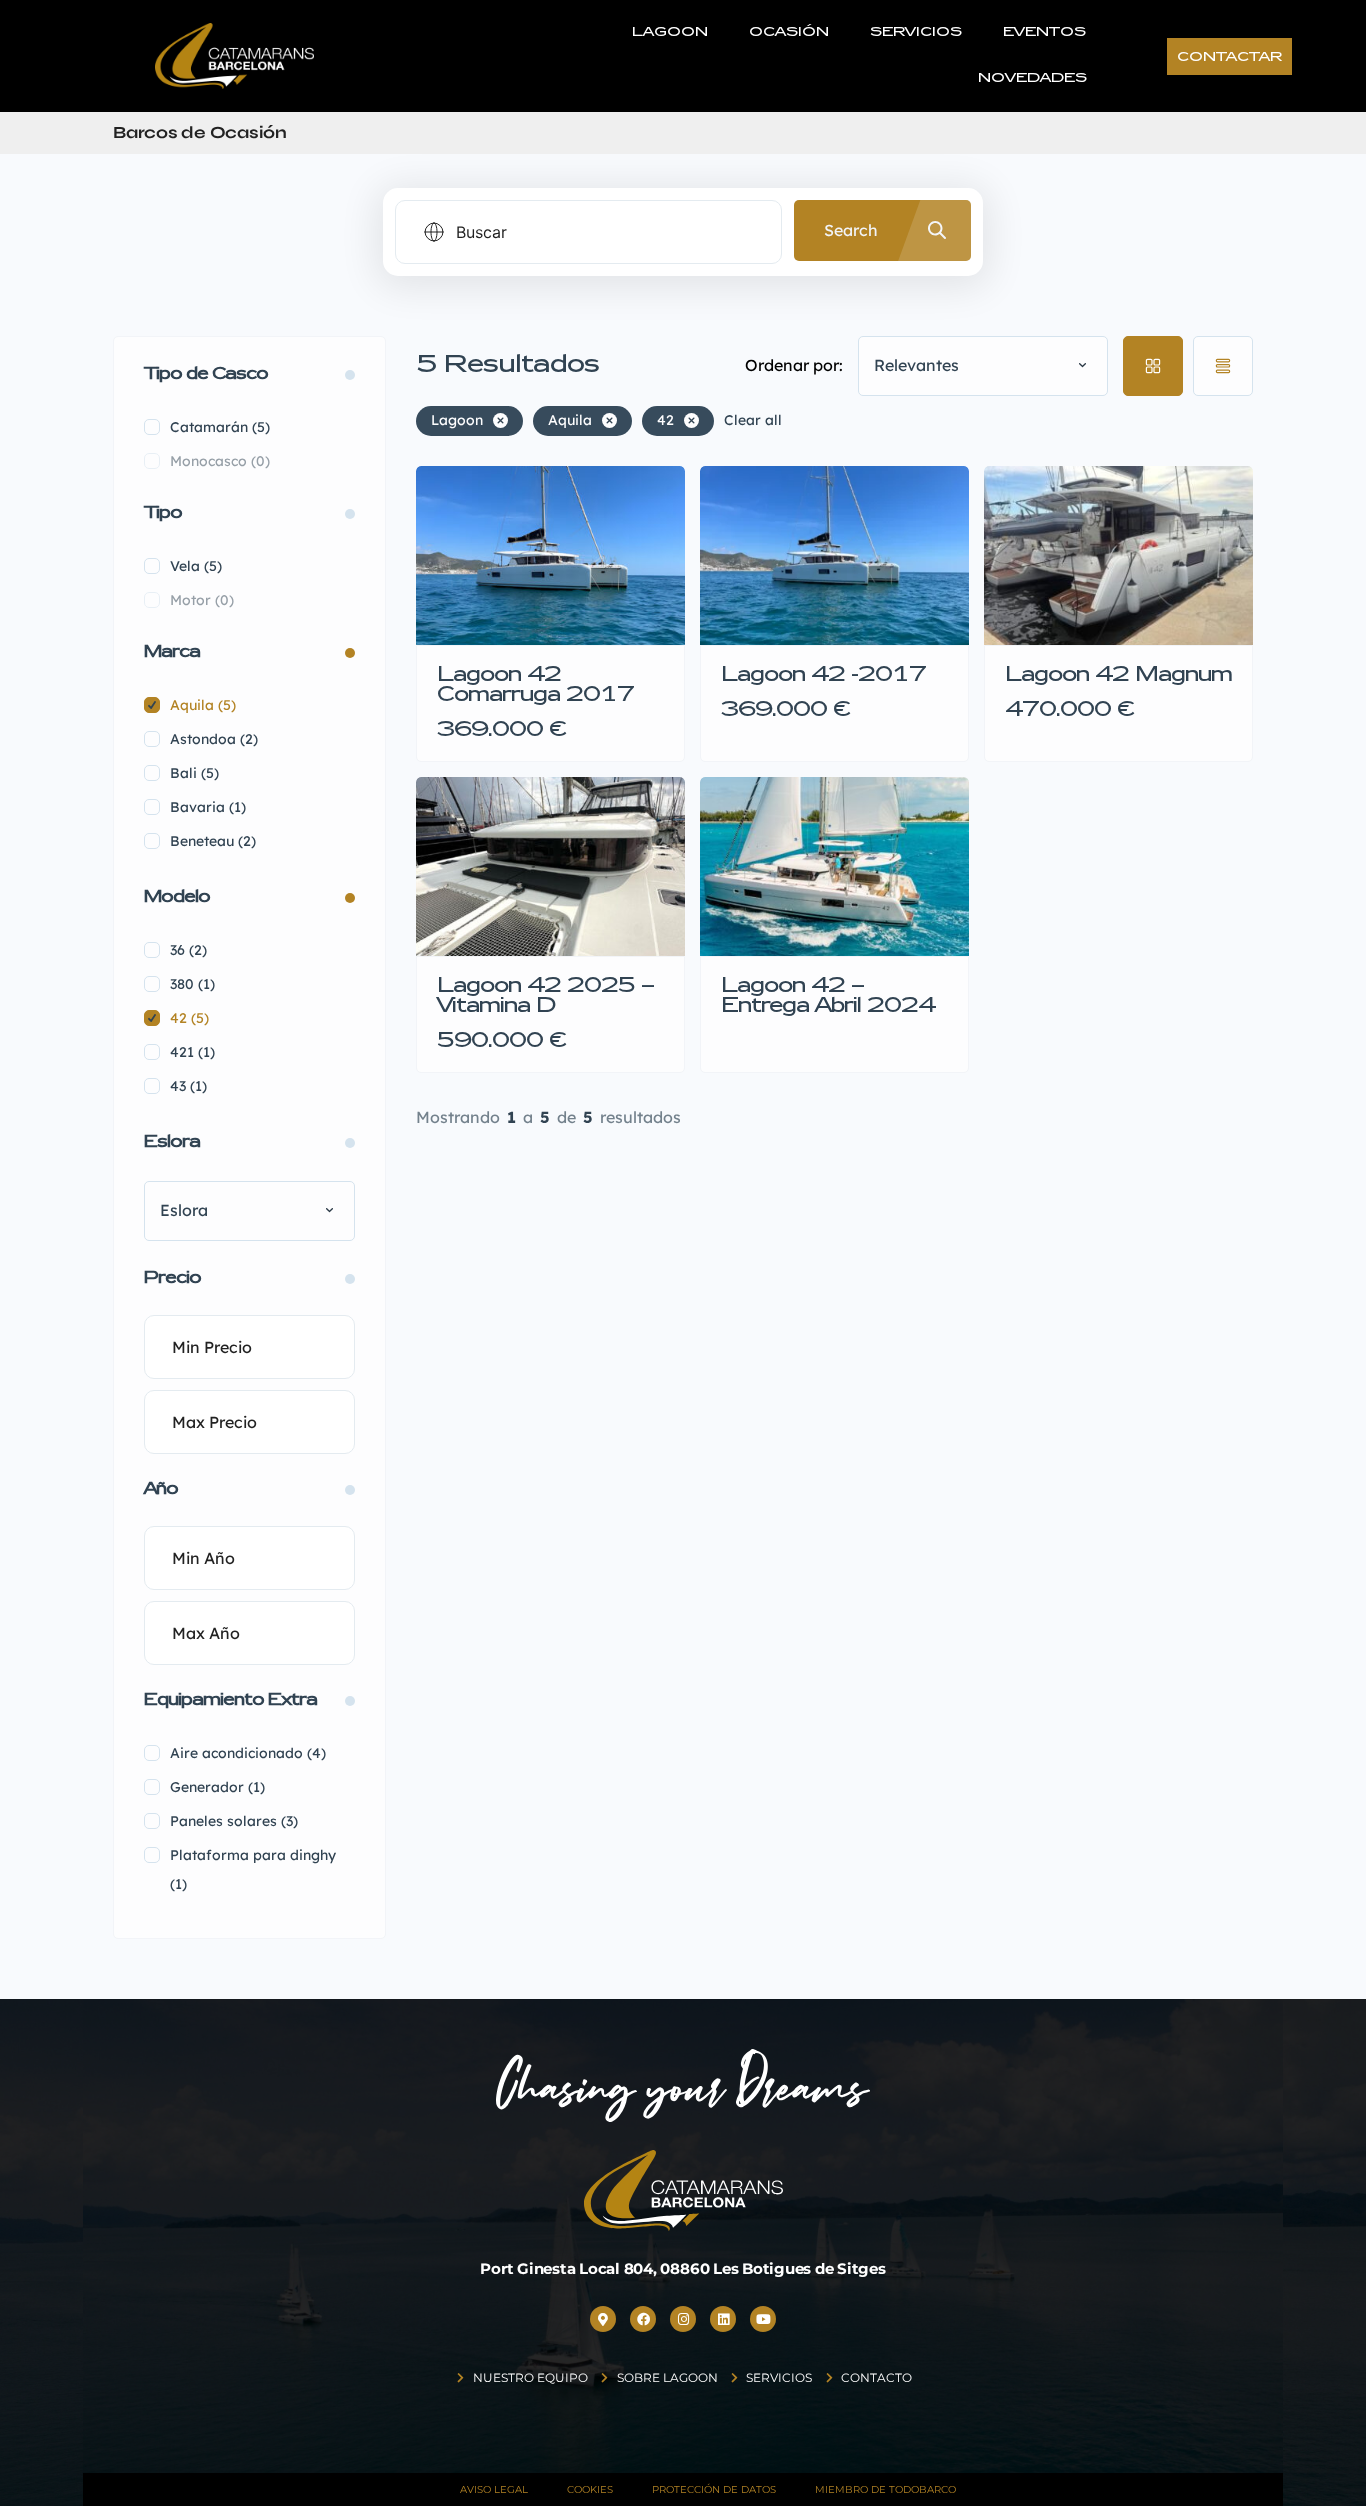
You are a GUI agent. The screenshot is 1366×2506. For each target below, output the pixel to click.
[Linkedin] (723, 2319)
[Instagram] (683, 2319)
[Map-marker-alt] (603, 2319)
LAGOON (670, 33)
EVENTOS (1044, 33)
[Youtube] (763, 2319)
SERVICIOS (916, 33)
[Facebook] (643, 2319)
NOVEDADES (1032, 79)
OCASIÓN (789, 33)
